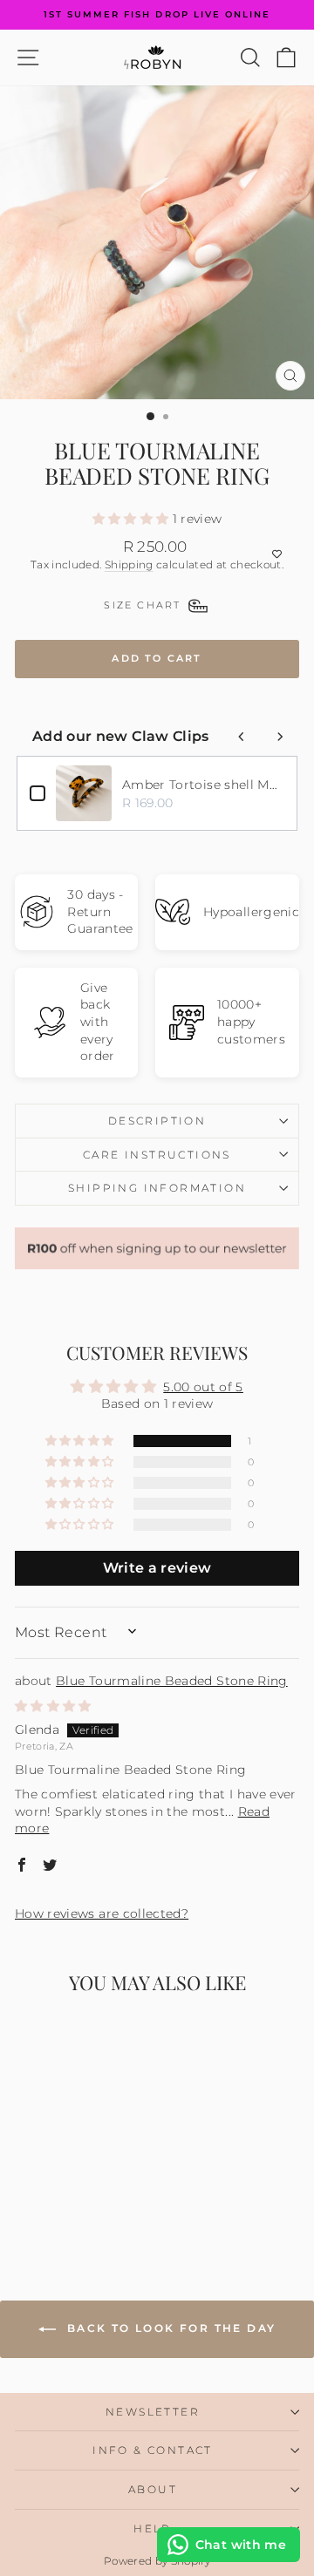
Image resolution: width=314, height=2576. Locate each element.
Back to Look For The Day (170, 2328)
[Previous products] (242, 737)
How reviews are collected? (102, 1913)
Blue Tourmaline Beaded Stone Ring (172, 1681)
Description (157, 1121)
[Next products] (280, 737)
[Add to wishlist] (157, 554)
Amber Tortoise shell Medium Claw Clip (203, 785)
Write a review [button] (157, 1568)
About (153, 2489)
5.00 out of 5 (203, 1387)
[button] (133, 519)
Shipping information (157, 1188)
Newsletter (153, 2412)
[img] (53, 1706)
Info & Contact (153, 2450)
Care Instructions (157, 1155)
